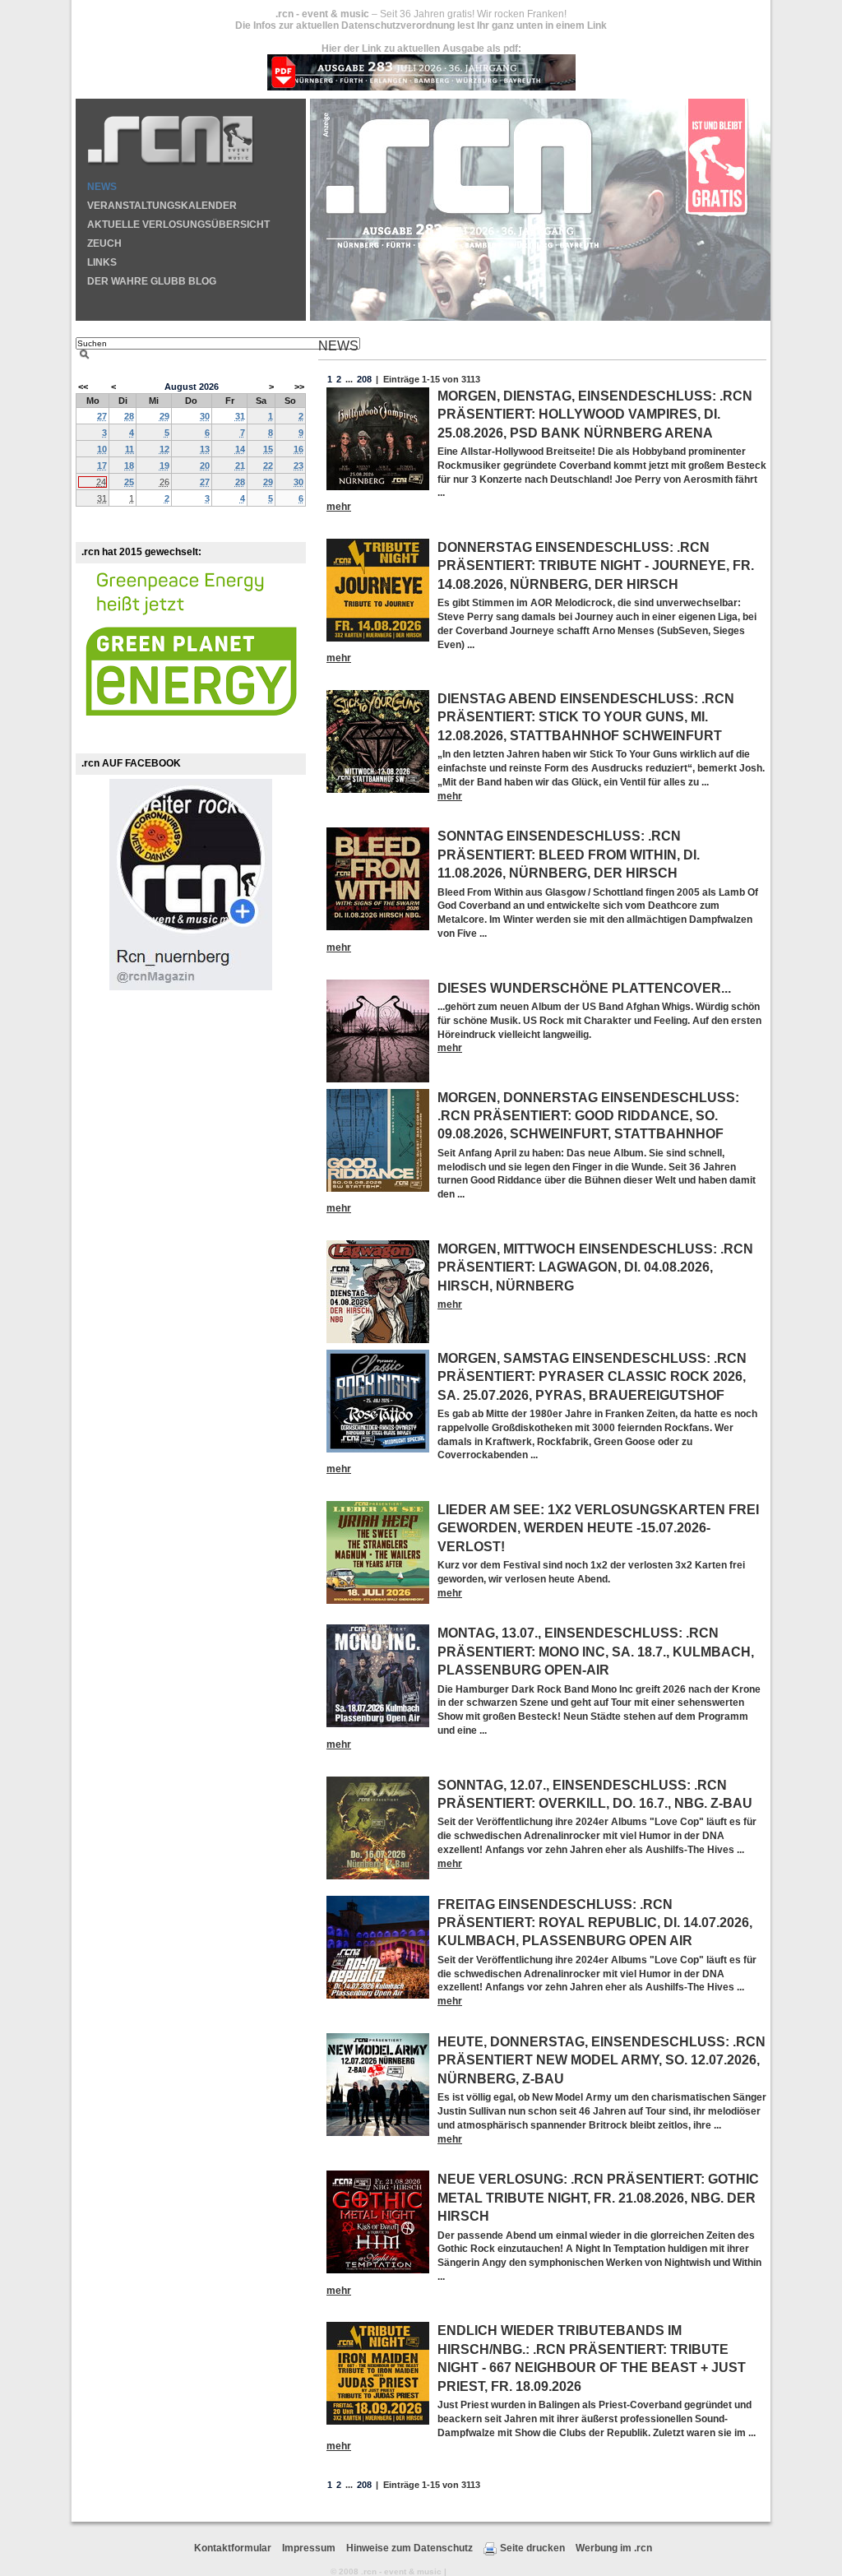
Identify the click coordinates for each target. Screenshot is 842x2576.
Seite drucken (532, 2548)
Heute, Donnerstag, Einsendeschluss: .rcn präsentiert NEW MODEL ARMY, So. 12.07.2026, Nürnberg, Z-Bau (601, 2060)
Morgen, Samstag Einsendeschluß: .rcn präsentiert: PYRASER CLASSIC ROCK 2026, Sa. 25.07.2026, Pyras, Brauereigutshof (592, 1377)
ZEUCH (104, 243)
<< (83, 387)
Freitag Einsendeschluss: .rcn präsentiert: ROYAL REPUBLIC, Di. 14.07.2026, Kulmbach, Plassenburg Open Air (595, 1923)
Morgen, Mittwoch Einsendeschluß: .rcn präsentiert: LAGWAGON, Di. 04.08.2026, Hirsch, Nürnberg (595, 1267)
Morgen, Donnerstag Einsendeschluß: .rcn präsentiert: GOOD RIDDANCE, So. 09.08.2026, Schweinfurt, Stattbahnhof (588, 1116)
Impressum (309, 2548)
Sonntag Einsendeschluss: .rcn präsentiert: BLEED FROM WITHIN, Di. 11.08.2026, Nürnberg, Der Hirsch (569, 855)
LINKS (102, 262)
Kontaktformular (233, 2548)
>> (299, 387)
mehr (339, 507)
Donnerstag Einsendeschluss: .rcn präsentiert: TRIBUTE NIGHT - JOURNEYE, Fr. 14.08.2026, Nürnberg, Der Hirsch (596, 566)
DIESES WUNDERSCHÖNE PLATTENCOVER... (584, 988)
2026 (209, 387)
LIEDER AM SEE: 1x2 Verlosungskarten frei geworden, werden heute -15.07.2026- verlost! (598, 1528)
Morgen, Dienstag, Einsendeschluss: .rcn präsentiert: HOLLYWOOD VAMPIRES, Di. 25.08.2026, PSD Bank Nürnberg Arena (595, 415)
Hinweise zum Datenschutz (409, 2548)
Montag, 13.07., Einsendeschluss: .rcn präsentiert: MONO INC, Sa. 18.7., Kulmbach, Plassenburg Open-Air (596, 1652)
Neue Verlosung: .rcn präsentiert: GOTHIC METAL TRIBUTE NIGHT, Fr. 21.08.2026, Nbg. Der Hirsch (598, 2198)
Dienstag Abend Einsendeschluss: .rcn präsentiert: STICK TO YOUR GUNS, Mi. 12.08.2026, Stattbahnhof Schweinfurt (586, 717)
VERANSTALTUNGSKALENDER (162, 206)
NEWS (102, 187)
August (180, 387)
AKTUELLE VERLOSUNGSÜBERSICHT (178, 225)
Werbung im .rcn (614, 2548)
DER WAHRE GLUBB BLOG (152, 281)
